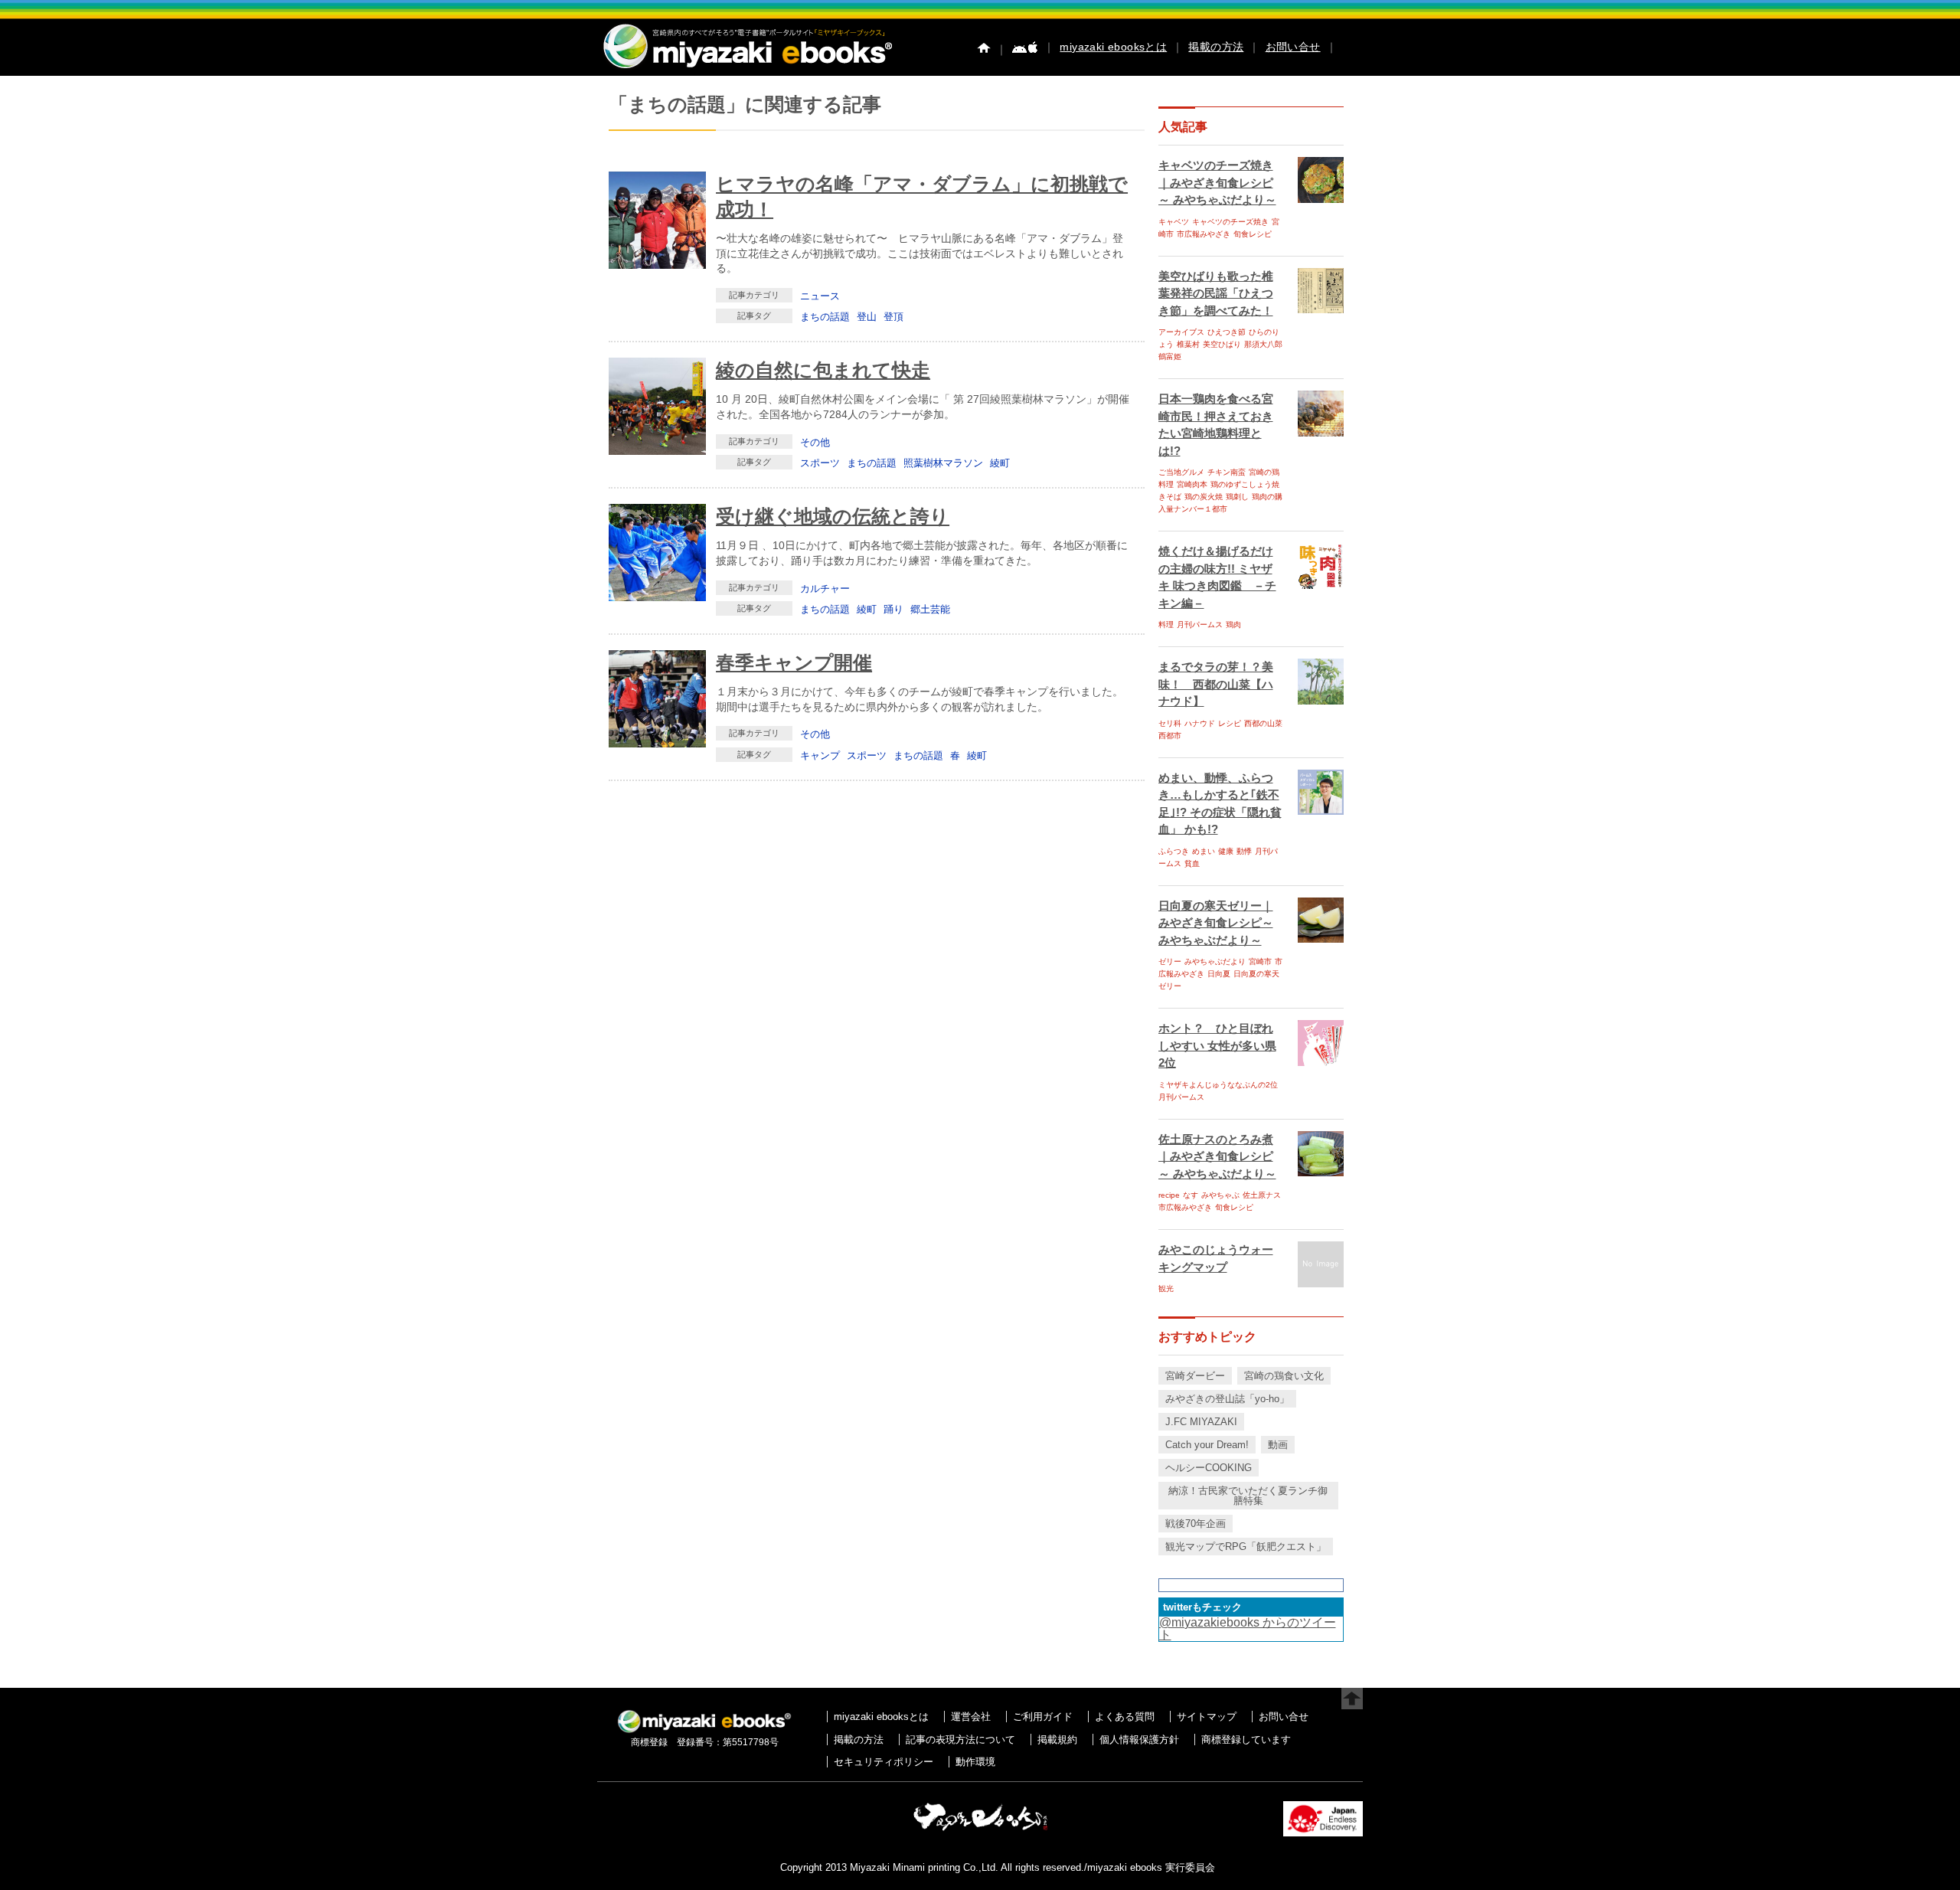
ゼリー (1170, 961)
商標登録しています (1246, 1740)
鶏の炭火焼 (1204, 497)
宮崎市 (1260, 961)
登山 (867, 317)
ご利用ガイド (1043, 1717)
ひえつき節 (1227, 332)
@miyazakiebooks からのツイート (1248, 1628)
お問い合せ (1293, 47)
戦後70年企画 (1196, 1524)
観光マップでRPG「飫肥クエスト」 (1246, 1547)
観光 (1166, 1288)
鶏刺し (1237, 497)
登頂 (893, 317)
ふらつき (1174, 851)
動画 (1278, 1445)
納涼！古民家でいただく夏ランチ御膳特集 (1248, 1496)
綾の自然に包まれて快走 (823, 370)
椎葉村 (1188, 344)
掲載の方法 (1216, 47)
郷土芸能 (930, 609)
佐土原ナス (1262, 1195)
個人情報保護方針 (1139, 1740)
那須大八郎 (1263, 344)
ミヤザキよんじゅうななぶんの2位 (1218, 1085)
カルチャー (825, 589)
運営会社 (971, 1717)
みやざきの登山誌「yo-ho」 (1227, 1399)
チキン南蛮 (1227, 472)
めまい (1204, 851)
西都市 (1170, 736)
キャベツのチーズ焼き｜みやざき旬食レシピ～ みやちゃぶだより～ (1217, 182)
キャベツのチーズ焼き (1230, 222)
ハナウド (1200, 723)
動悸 (1244, 851)
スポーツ (820, 463)
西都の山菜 (1263, 723)
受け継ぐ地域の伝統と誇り (833, 516)
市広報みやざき (1204, 234)
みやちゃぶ (1220, 1195)
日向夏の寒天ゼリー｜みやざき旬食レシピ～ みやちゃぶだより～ (1216, 923)
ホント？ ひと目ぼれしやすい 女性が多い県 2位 (1217, 1045)
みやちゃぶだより (1215, 961)
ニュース (820, 296)
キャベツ (1174, 222)
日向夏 (1219, 974)
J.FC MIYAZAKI (1201, 1422)
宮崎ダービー (1195, 1376)
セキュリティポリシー (884, 1762)
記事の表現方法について (960, 1740)
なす (1191, 1195)
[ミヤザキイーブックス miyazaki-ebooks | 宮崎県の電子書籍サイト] (746, 69)
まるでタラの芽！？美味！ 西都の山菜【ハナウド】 (1216, 684)
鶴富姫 (1170, 356)
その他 (815, 442)
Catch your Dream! (1207, 1445)
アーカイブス (1181, 332)
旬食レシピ (1253, 234)
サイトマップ (1207, 1717)
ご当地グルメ (1181, 472)
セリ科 (1170, 723)
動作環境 (975, 1762)
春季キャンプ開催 (794, 662)
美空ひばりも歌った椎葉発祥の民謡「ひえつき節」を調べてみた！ (1216, 293)
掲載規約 (1057, 1740)
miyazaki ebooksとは (1113, 47)
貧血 (1192, 863)
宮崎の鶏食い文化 (1284, 1376)
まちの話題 (825, 317)
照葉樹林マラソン (943, 463)
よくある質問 (1125, 1717)
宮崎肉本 (1192, 484)
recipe (1169, 1195)
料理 (1166, 625)
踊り (893, 609)
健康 (1226, 851)
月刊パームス (1200, 625)
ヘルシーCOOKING (1209, 1468)
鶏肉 (1233, 625)
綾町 (1000, 463)
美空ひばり (1222, 344)
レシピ (1230, 723)
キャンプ (820, 755)
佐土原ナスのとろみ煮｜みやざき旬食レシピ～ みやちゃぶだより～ (1217, 1156)
